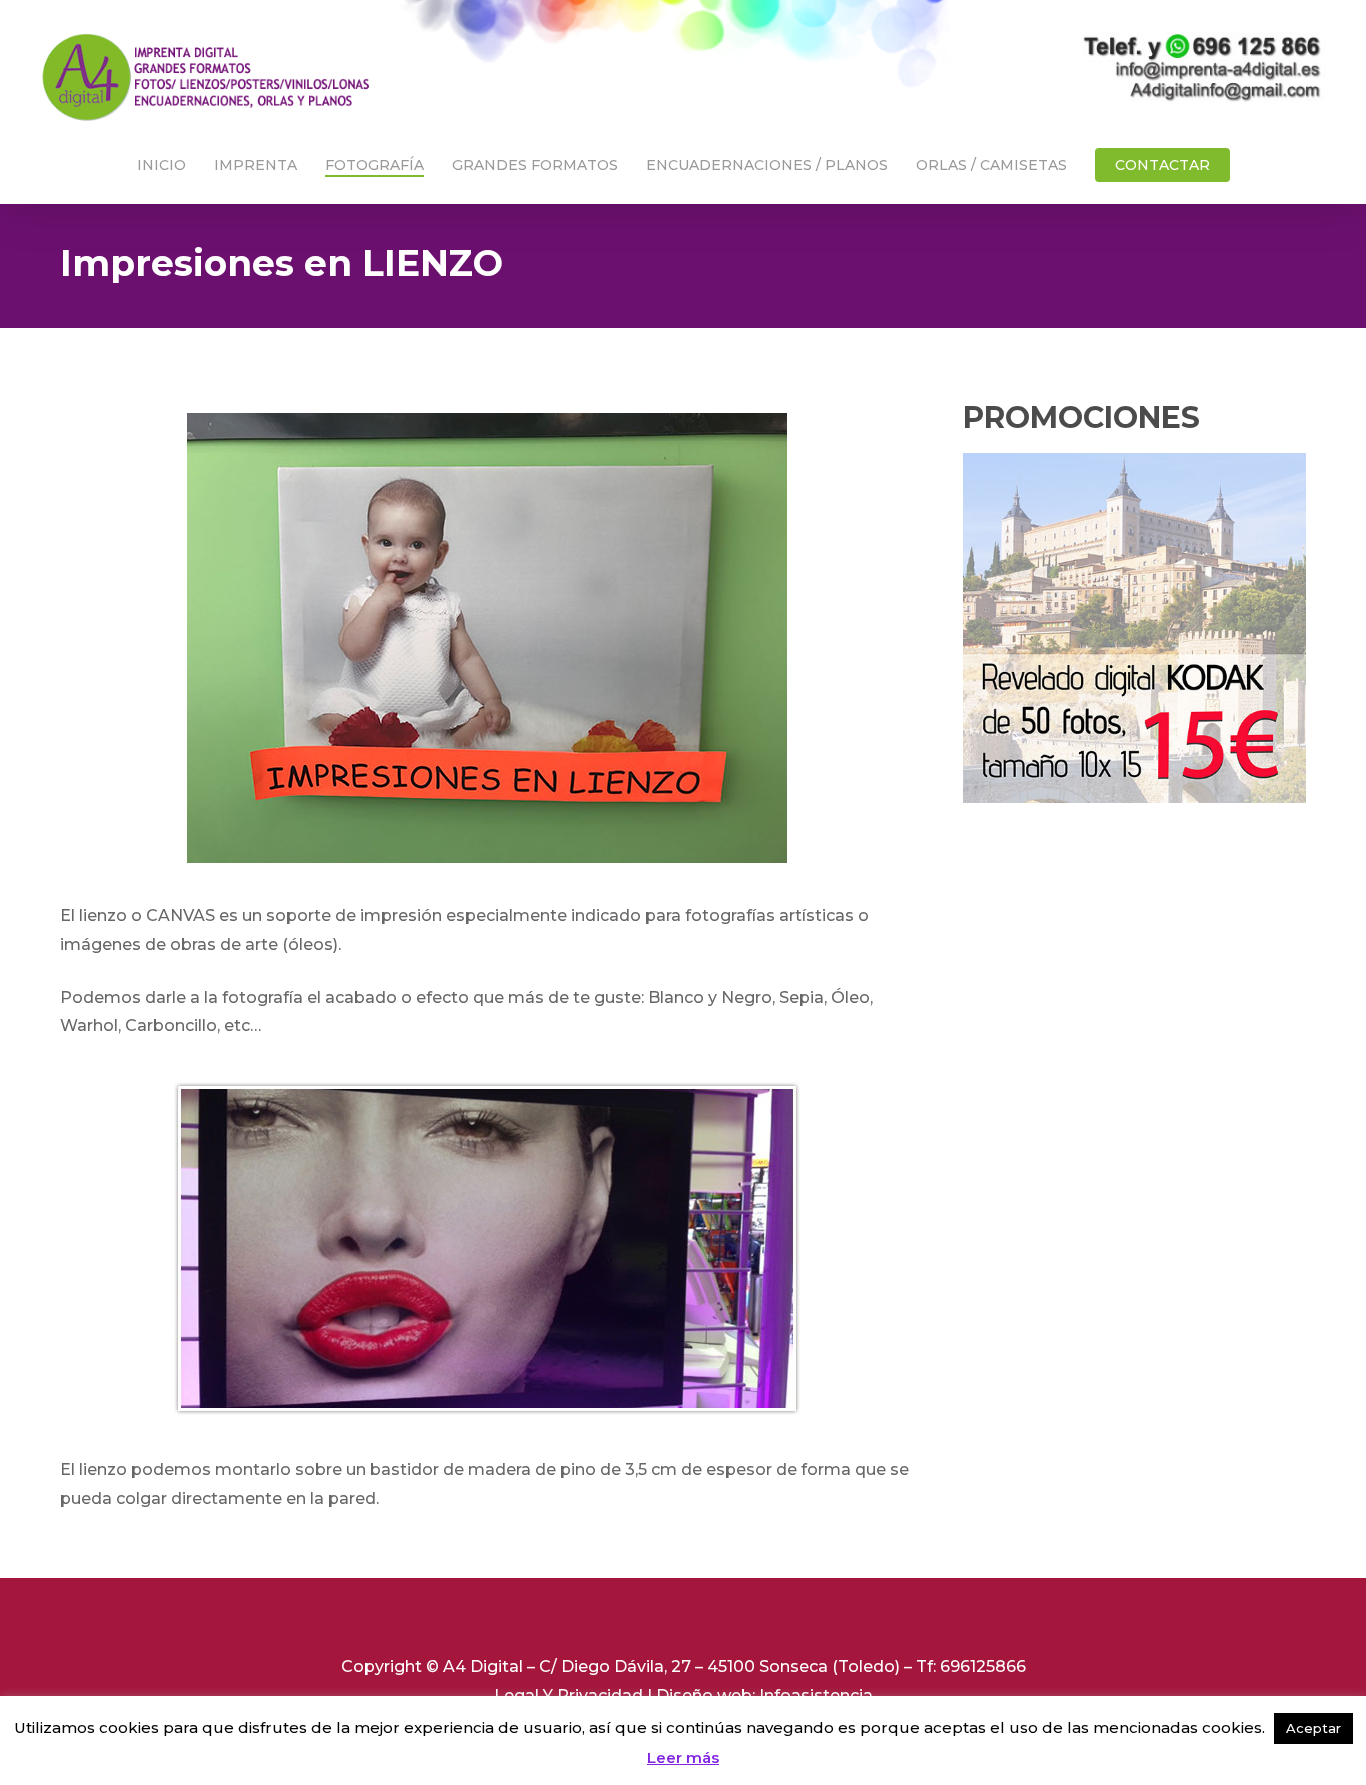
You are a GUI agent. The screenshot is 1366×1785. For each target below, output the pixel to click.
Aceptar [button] (1313, 1728)
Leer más (683, 1757)
